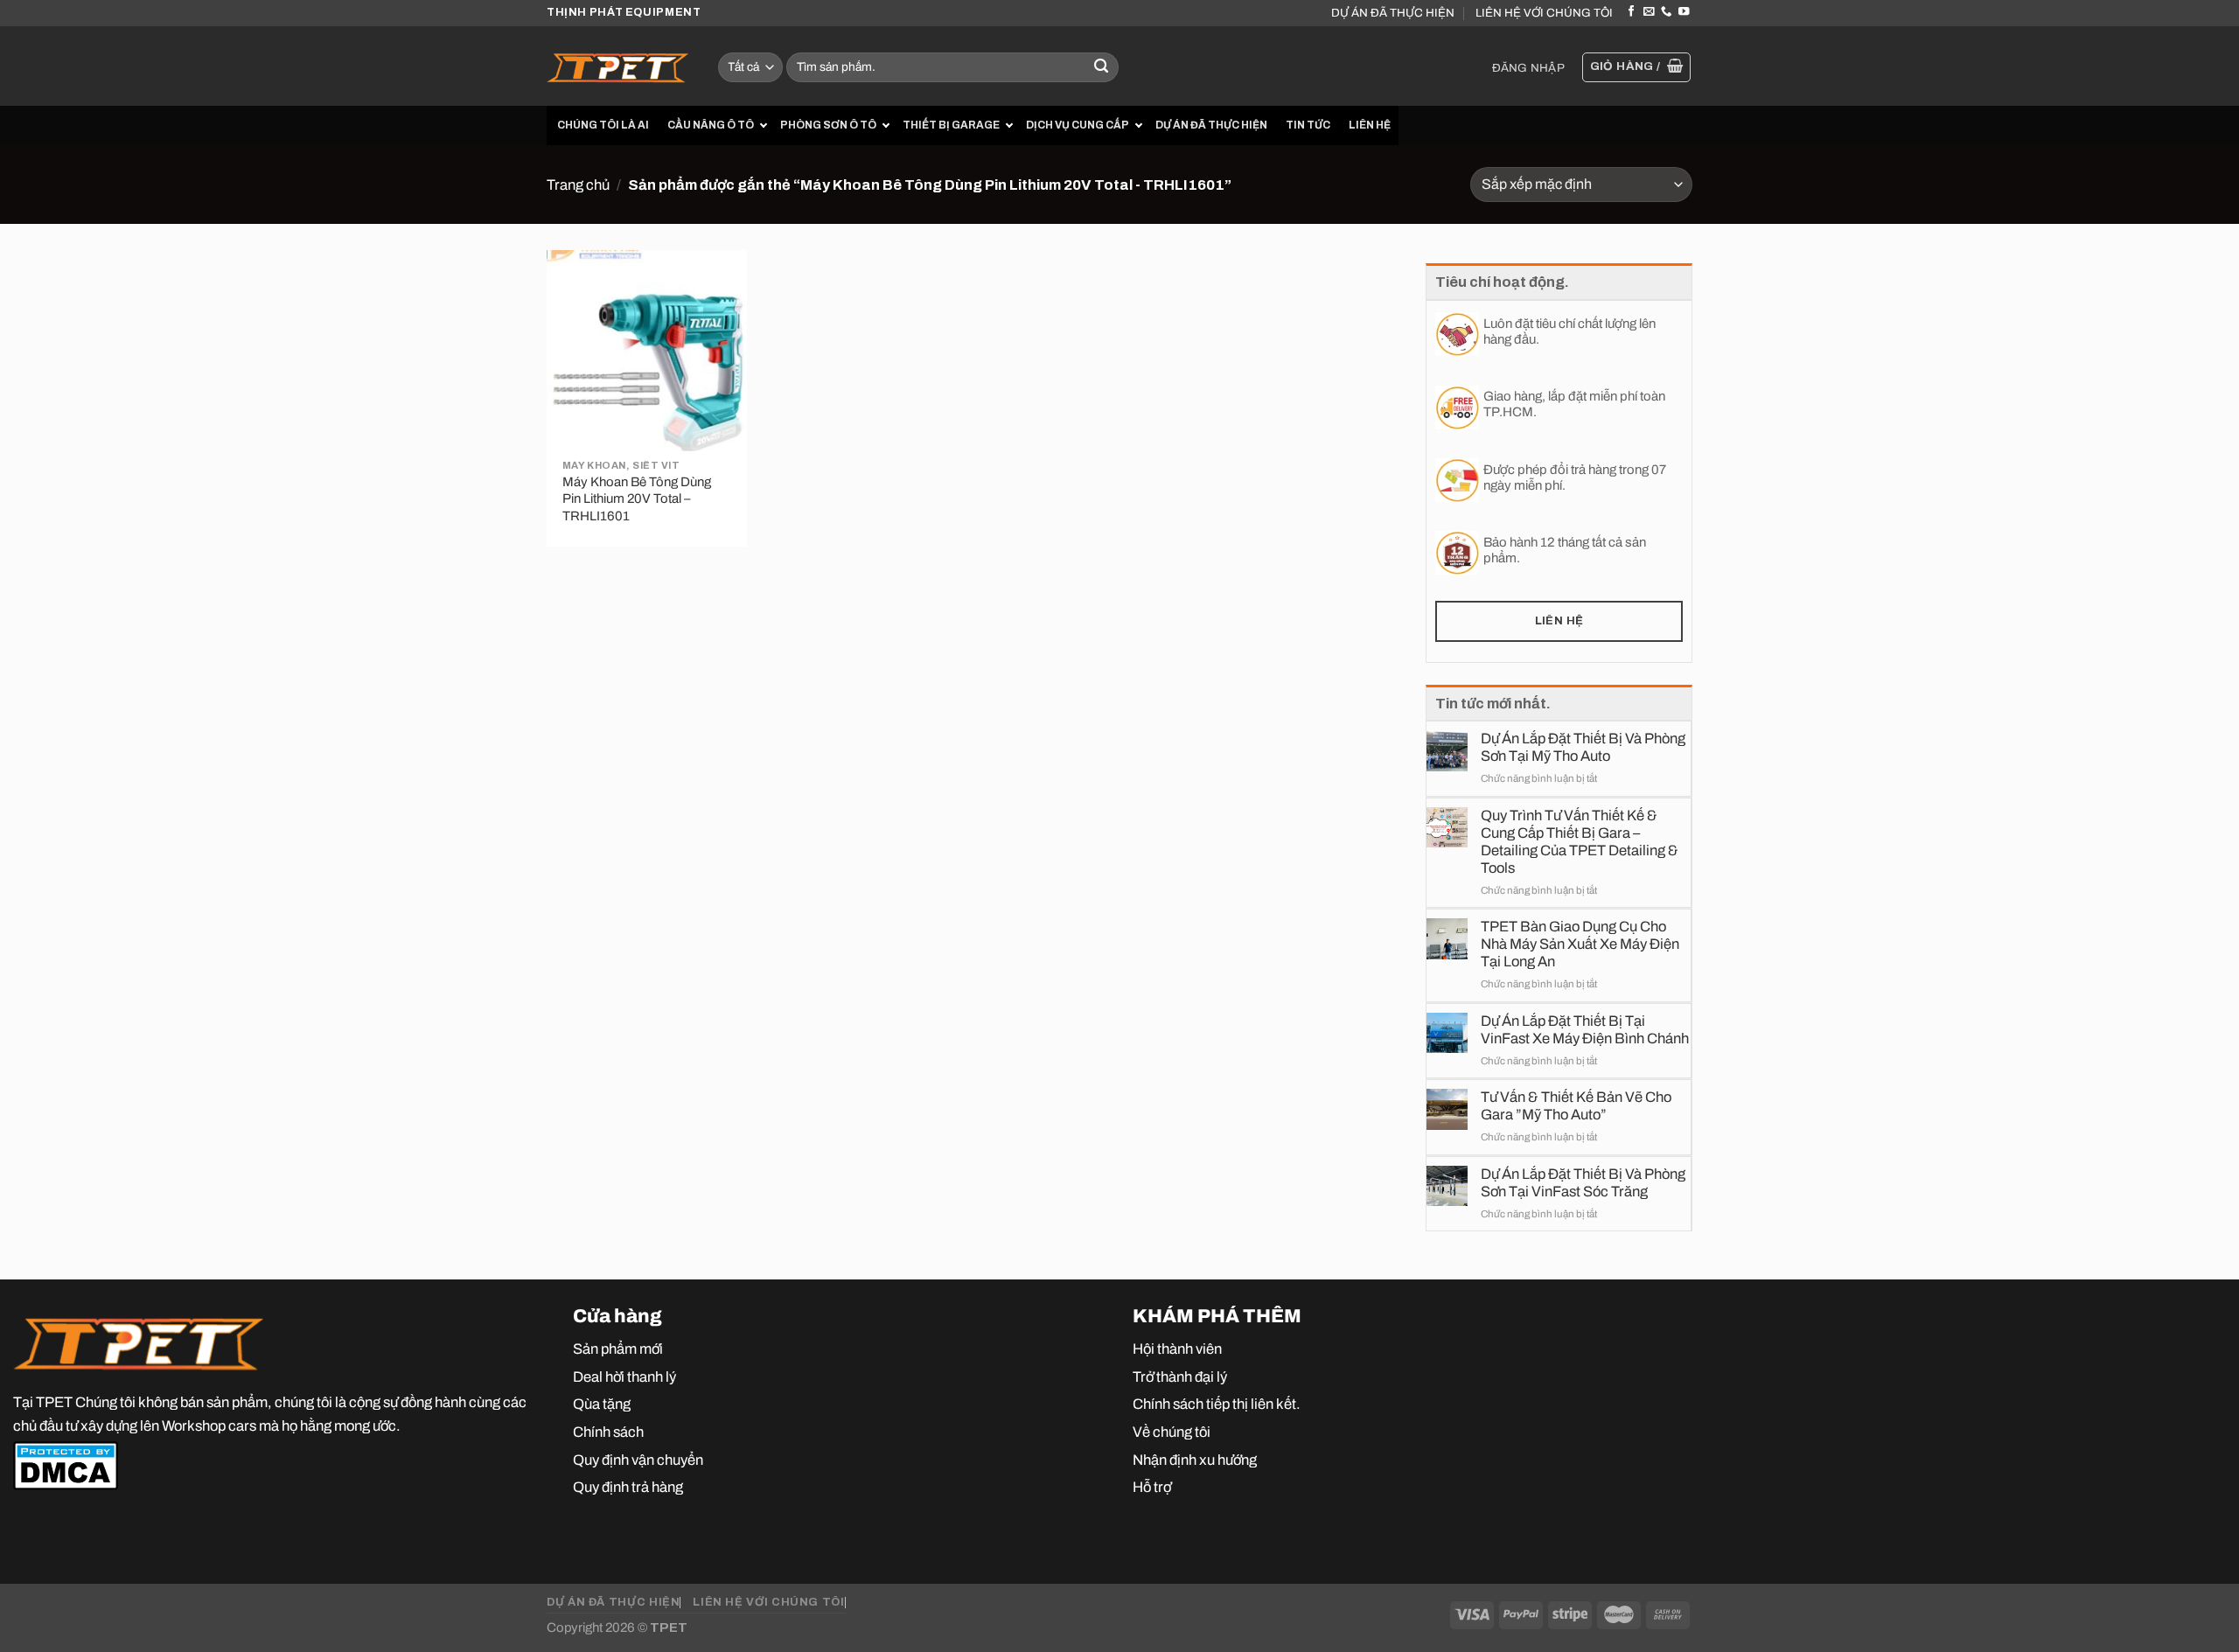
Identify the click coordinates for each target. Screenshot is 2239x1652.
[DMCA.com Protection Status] (66, 1465)
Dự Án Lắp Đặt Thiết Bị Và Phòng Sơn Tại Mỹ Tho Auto (1583, 747)
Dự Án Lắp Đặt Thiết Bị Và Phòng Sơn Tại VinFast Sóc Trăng (1583, 1182)
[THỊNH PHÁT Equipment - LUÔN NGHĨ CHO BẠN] (619, 66)
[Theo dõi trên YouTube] (1684, 12)
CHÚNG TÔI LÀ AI (603, 125)
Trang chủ (578, 185)
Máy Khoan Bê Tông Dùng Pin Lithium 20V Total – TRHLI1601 (637, 499)
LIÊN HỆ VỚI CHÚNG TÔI (1544, 13)
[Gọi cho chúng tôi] (1666, 12)
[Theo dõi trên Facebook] (1631, 12)
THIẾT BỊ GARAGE (951, 125)
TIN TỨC (1308, 125)
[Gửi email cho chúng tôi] (1649, 12)
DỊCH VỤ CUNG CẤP (1078, 125)
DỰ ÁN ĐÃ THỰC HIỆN (1393, 13)
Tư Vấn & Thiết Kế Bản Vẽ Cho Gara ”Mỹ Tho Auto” (1576, 1105)
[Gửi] (1102, 68)
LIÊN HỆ (1370, 125)
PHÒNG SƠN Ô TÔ (828, 125)
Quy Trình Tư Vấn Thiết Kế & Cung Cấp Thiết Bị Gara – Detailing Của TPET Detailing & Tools (1580, 841)
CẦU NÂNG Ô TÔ (711, 125)
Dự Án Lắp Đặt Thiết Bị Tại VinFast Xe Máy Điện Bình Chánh (1585, 1029)
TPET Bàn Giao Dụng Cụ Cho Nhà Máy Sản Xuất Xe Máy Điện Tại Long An (1580, 944)
